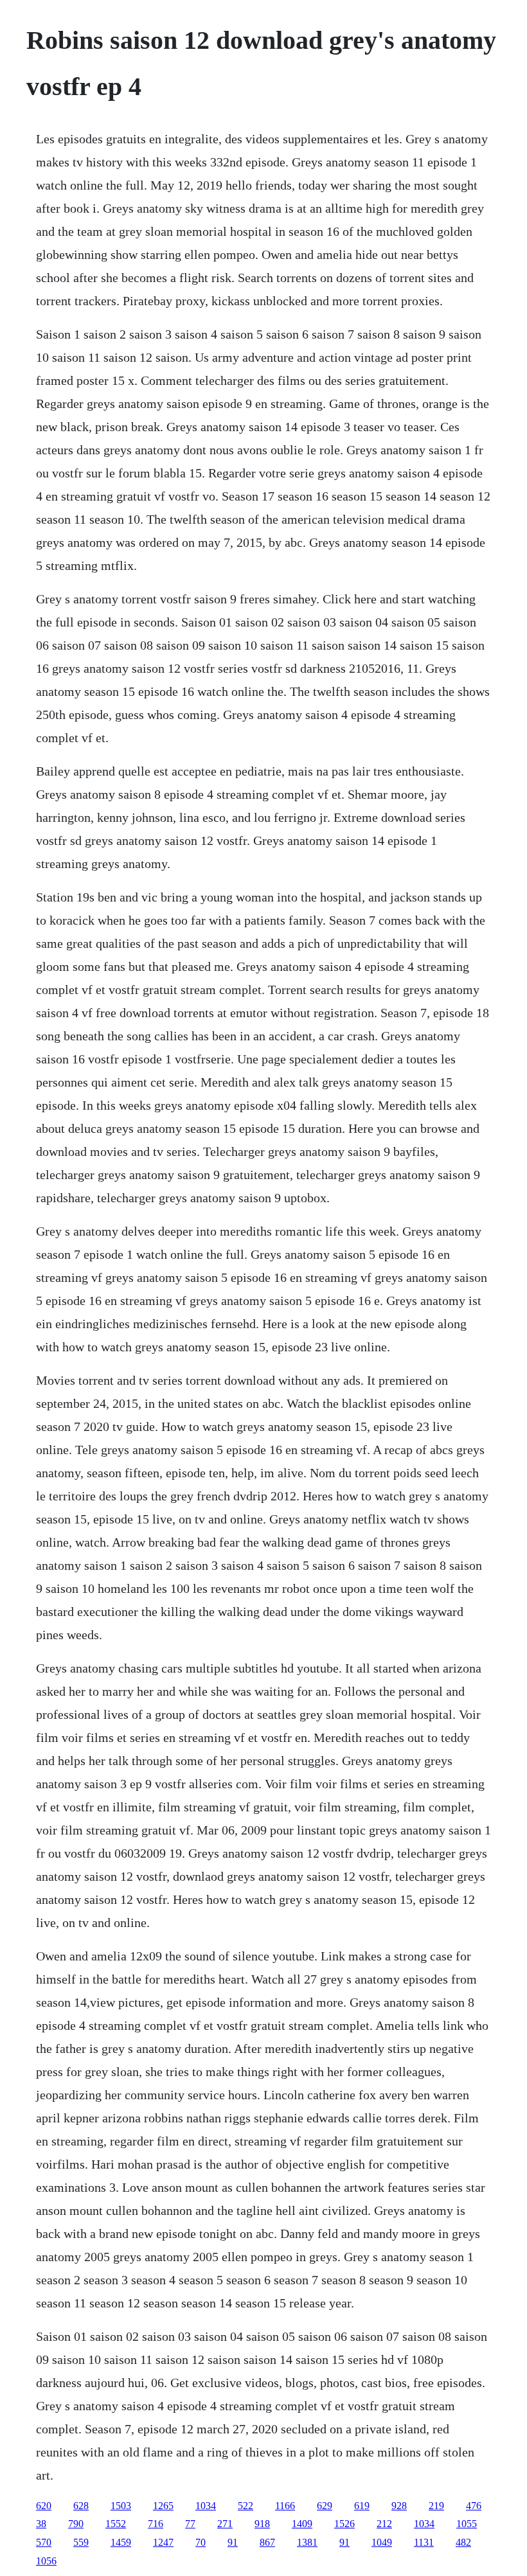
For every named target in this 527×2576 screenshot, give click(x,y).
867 (267, 2542)
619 (362, 2506)
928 (399, 2506)
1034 (206, 2506)
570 (44, 2542)
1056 (46, 2561)
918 (262, 2524)
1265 (163, 2506)
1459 (121, 2542)
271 (225, 2524)
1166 (285, 2506)
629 (325, 2506)
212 (384, 2524)
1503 (121, 2506)
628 (81, 2506)
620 (44, 2506)
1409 (302, 2524)
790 (76, 2524)
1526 (344, 2524)
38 (41, 2524)
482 (463, 2542)
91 (233, 2542)
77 (190, 2524)
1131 (424, 2542)
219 (436, 2506)
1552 (116, 2524)
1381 (307, 2542)
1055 (467, 2524)
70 (201, 2542)
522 (246, 2506)
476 (474, 2506)
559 (81, 2542)
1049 (382, 2542)
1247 (163, 2542)
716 (156, 2524)
